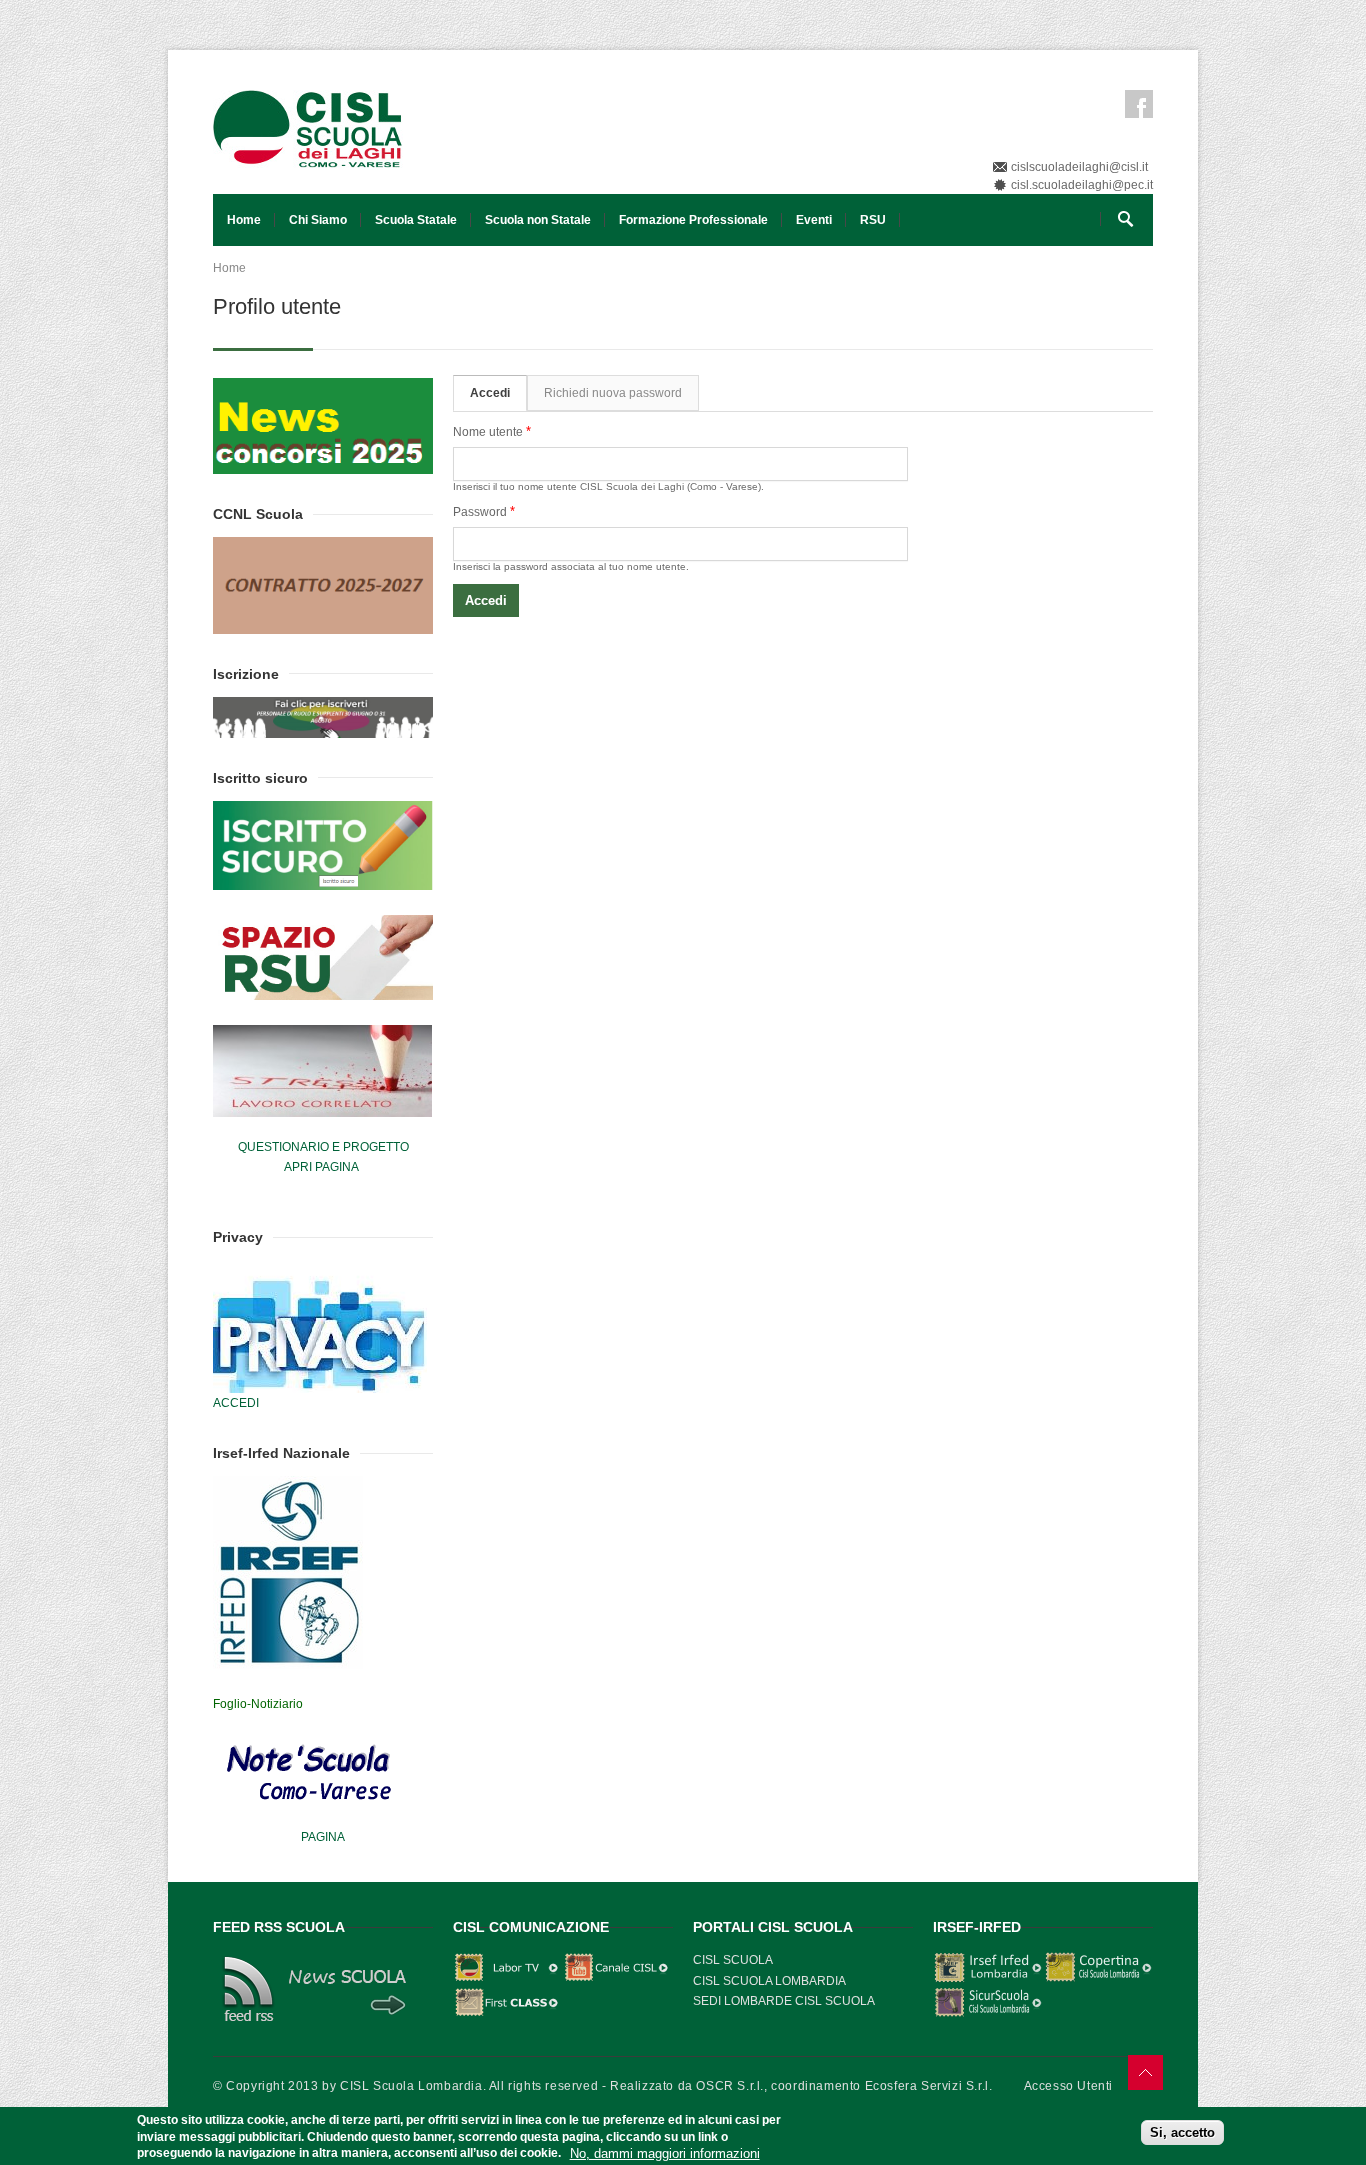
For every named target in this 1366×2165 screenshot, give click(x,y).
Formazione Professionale (693, 220)
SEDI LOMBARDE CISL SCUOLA (784, 2001)
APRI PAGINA (321, 1167)
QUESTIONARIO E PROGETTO (323, 1147)
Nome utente (492, 431)
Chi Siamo (318, 220)
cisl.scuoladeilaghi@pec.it (1082, 185)
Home (244, 220)
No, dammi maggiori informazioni (665, 2152)
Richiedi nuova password (613, 393)
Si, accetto (1182, 2132)
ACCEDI (236, 1403)
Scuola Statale (416, 220)
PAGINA (323, 1837)
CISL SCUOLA (733, 1960)
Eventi (814, 220)
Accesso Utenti (1068, 2086)
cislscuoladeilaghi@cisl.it (1079, 167)
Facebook (1139, 104)
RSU (873, 220)
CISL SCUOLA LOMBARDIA (769, 1981)
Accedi (498, 393)
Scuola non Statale (538, 220)
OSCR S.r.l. (730, 2086)
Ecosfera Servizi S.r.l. (929, 2086)
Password (484, 511)
